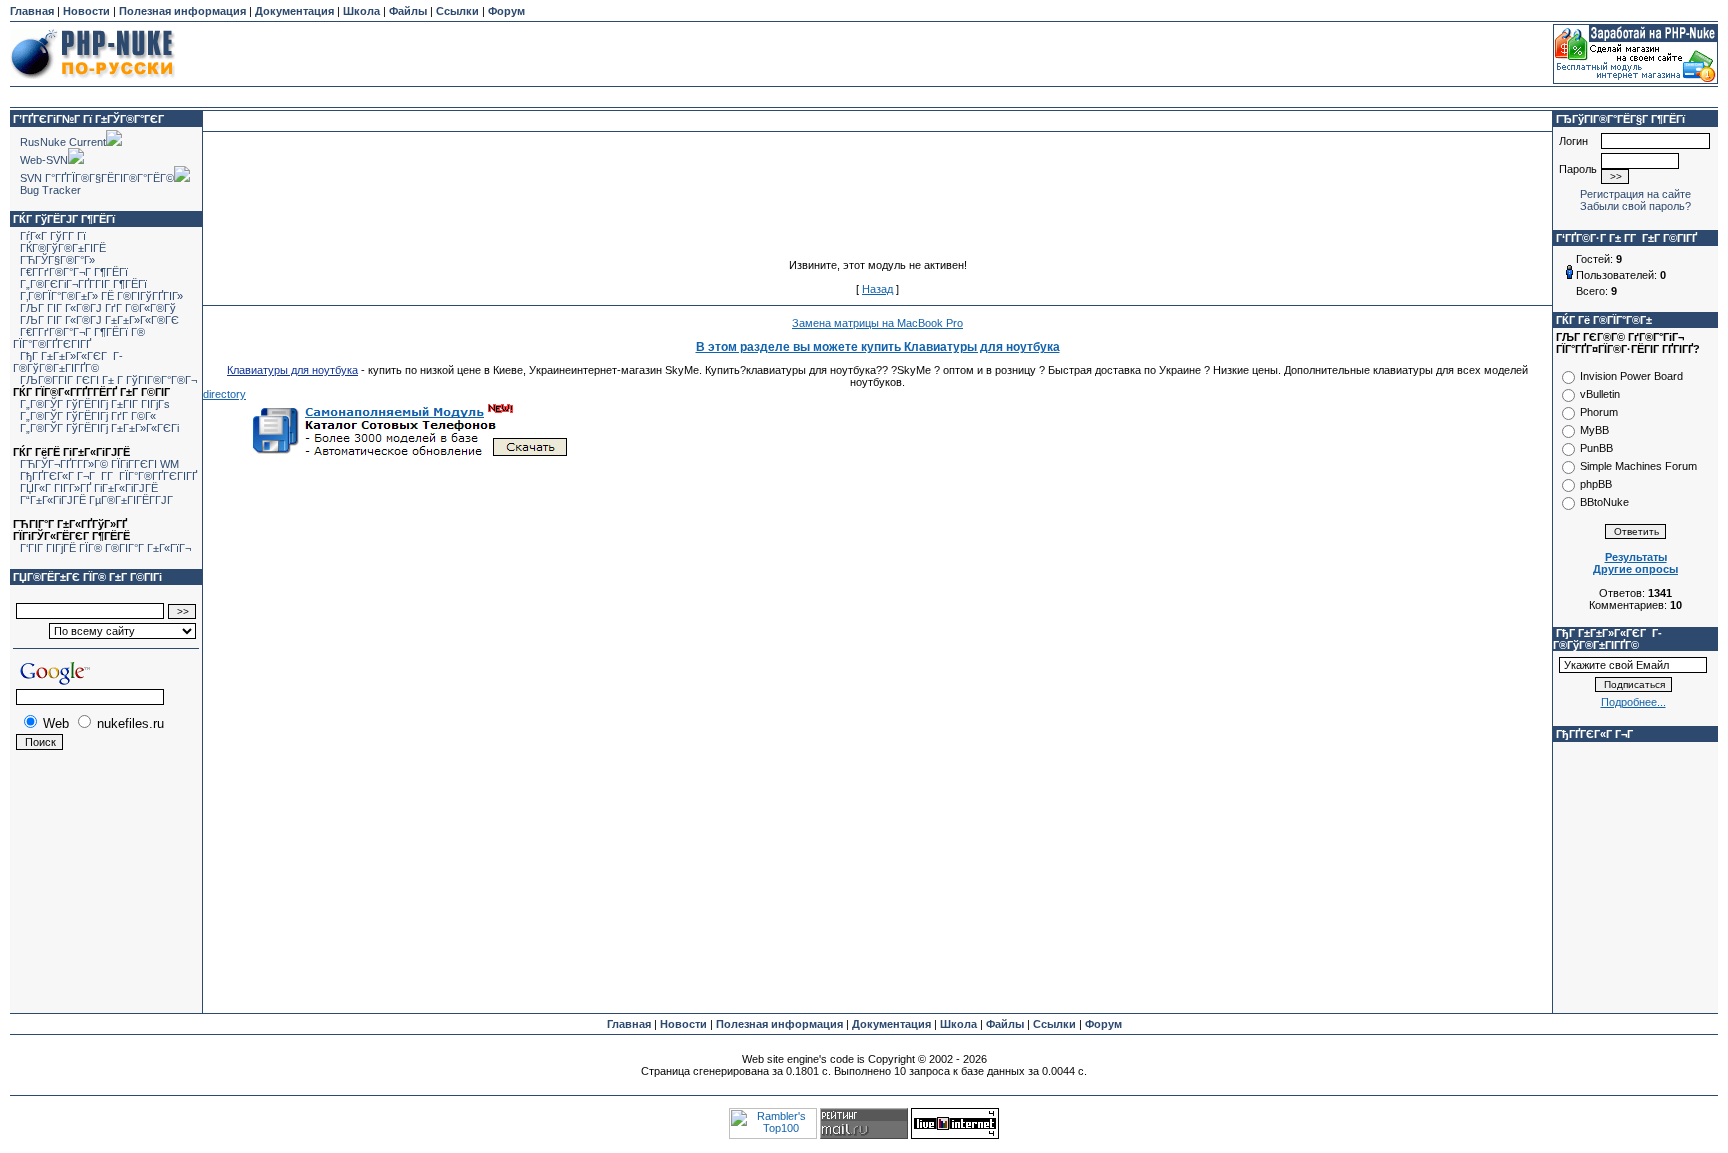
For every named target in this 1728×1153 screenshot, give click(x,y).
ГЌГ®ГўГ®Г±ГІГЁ (63, 248)
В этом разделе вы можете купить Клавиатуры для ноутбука (878, 347)
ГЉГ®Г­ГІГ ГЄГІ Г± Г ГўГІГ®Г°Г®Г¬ (108, 380)
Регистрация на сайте (1635, 194)
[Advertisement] (864, 54)
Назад (877, 289)
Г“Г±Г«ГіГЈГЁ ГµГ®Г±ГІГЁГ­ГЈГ (98, 500)
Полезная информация (182, 11)
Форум (506, 11)
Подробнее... (1633, 702)
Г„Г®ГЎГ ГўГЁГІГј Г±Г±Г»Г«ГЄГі (99, 428)
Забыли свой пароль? (1635, 206)
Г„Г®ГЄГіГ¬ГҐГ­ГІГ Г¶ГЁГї (83, 284)
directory (224, 394)
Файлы (408, 11)
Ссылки (457, 11)
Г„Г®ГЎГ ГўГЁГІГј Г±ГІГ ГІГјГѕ (95, 404)
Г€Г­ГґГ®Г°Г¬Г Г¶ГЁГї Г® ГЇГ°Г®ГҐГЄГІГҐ (79, 338)
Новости (86, 11)
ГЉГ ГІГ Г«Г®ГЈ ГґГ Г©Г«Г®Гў (98, 308)
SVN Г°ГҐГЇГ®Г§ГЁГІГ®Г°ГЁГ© (97, 178)
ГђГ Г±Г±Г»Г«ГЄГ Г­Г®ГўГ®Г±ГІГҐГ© (68, 362)
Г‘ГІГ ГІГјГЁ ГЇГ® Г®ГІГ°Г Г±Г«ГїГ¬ (105, 548)
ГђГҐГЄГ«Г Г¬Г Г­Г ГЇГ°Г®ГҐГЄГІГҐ (108, 476)
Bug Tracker (50, 190)
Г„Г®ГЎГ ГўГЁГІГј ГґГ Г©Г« (88, 416)
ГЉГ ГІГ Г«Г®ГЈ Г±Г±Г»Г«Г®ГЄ (99, 320)
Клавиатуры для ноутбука (292, 370)
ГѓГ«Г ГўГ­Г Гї (53, 236)
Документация (294, 11)
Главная (32, 11)
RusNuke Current (63, 142)
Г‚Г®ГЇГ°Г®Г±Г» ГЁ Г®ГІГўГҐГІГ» (101, 296)
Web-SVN (44, 160)
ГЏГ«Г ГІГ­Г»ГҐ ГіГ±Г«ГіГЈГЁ (89, 488)
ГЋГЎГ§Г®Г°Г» (57, 260)
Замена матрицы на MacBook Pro (877, 323)
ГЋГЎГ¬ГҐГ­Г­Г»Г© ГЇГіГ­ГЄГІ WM (99, 464)
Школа (361, 11)
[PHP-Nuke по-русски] (92, 82)
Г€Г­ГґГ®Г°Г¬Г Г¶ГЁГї (74, 272)
